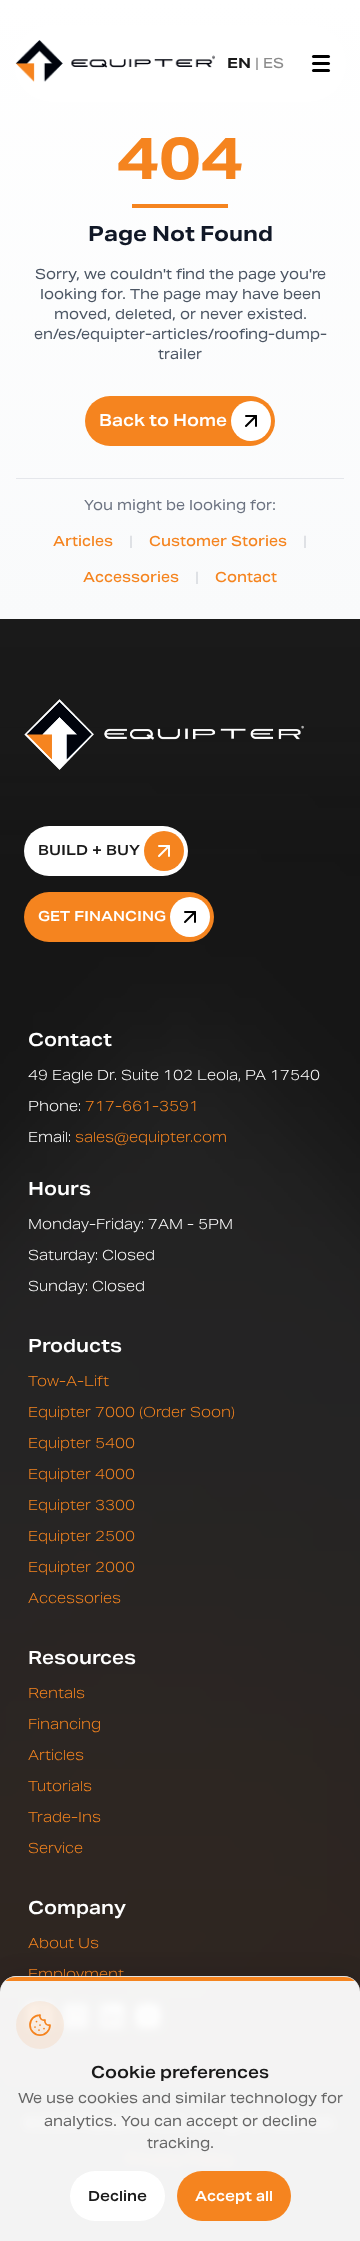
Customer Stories (218, 541)
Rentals (56, 1693)
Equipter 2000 (81, 1567)
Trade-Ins (64, 1817)
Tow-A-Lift (68, 1381)
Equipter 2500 (81, 1536)
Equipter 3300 (81, 1505)
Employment (76, 1974)
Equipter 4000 (81, 1474)
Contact (246, 577)
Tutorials (60, 1786)
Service (55, 1848)
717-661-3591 (142, 1106)
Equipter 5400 (81, 1443)
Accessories (131, 577)
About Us (63, 1943)
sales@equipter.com (151, 1137)
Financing (64, 1724)
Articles (83, 541)
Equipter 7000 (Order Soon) (131, 1412)
